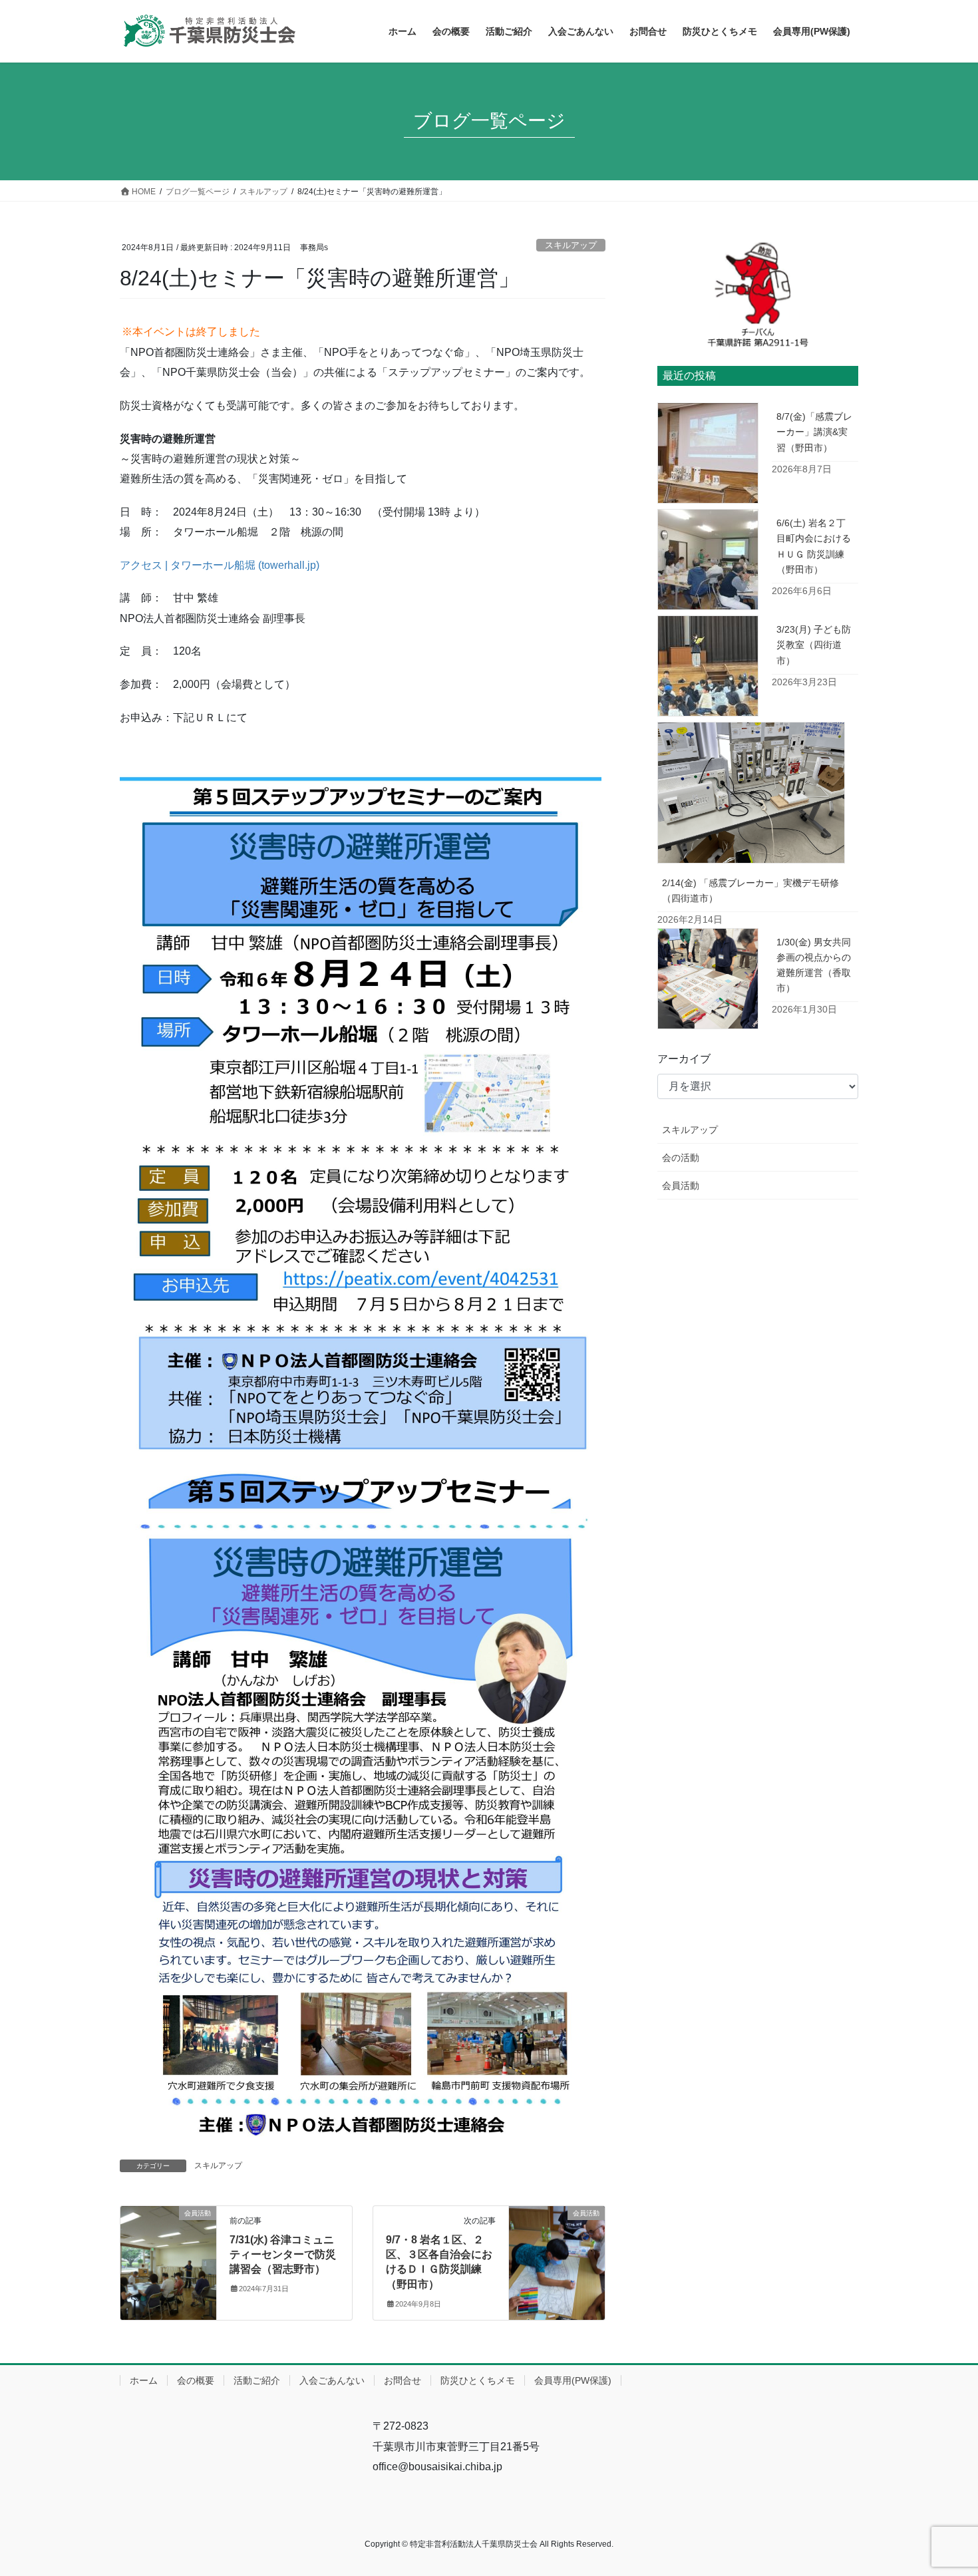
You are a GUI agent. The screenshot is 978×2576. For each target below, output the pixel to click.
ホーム (144, 2380)
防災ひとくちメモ (478, 2380)
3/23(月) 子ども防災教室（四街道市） (814, 645)
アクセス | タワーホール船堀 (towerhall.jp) (220, 565)
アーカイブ (684, 1059)
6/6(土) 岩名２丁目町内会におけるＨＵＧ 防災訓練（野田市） (814, 546)
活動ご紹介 (257, 2380)
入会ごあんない (332, 2380)
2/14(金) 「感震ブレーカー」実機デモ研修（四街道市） (750, 890)
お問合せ (403, 2380)
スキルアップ (571, 245)
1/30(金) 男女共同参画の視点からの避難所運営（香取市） (814, 965)
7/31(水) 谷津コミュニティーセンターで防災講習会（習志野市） (283, 2255)
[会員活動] (168, 2255)
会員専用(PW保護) (573, 2380)
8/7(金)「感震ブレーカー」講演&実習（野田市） (814, 432)
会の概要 (196, 2380)
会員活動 (681, 1186)
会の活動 (681, 1158)
